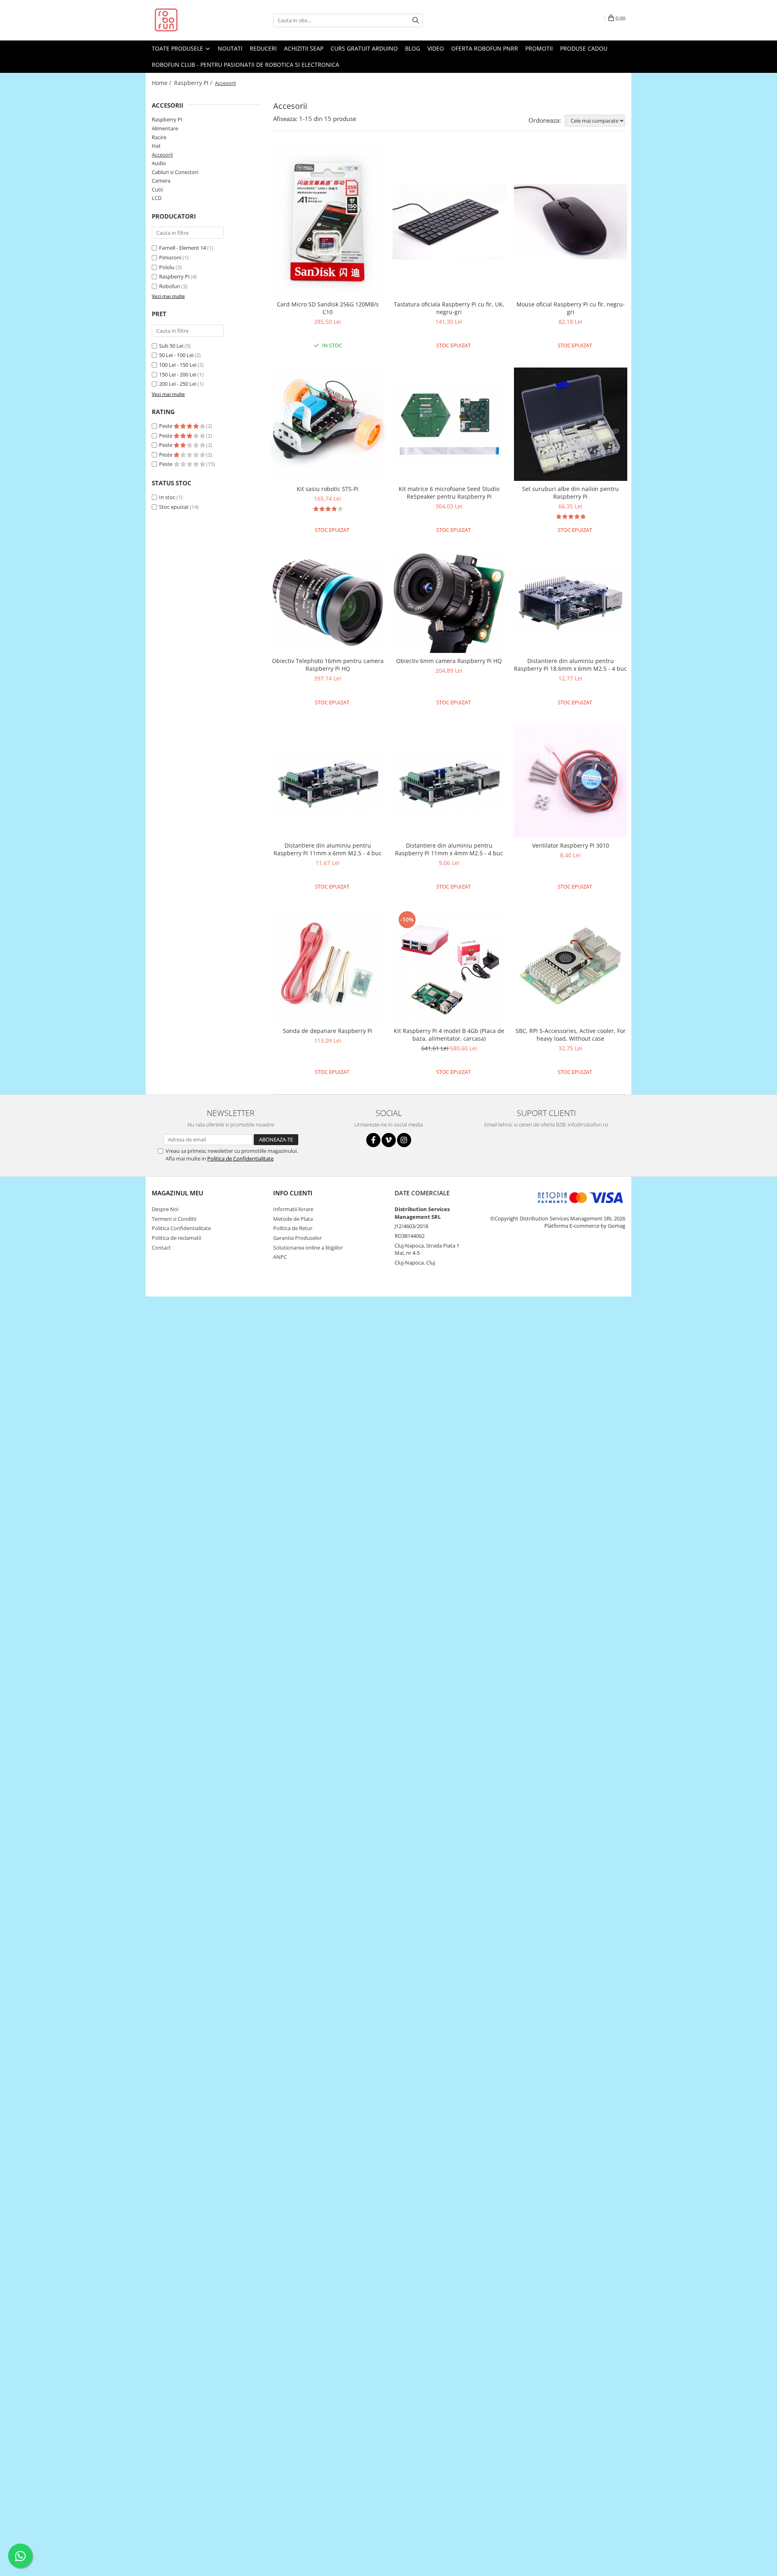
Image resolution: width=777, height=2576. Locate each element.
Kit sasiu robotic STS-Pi (328, 489)
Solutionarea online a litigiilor (308, 1248)
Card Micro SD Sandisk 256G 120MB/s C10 (328, 308)
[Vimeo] (389, 1140)
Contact (161, 1248)
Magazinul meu (177, 1193)
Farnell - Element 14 (183, 248)
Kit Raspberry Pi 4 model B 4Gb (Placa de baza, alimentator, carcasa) (449, 1035)
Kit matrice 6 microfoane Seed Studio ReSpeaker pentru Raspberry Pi (449, 493)
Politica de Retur (293, 1228)
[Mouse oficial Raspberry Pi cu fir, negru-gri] (571, 222)
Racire (159, 137)
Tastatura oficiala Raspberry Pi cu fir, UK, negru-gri (449, 308)
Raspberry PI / (194, 83)
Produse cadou (584, 48)
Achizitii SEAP (304, 48)
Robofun (170, 286)
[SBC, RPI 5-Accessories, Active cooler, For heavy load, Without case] (571, 966)
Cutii (157, 189)
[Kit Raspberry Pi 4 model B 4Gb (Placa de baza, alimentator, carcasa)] (449, 966)
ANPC (280, 1257)
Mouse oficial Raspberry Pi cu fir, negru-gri (571, 308)
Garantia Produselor (297, 1238)
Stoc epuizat (174, 507)
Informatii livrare (293, 1209)
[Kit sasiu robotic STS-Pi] (328, 424)
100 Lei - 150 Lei (178, 365)
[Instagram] (404, 1140)
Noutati (230, 48)
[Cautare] (416, 20)
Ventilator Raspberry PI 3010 (571, 845)
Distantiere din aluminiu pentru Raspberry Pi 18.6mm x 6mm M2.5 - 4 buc (570, 665)
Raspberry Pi (174, 276)
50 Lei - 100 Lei (176, 355)
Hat (156, 146)
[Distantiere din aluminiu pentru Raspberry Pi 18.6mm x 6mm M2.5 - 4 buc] (571, 603)
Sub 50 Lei (171, 346)
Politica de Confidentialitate (240, 1158)
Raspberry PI (167, 119)
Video (436, 48)
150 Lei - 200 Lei (178, 374)
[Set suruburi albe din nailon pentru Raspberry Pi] (571, 424)
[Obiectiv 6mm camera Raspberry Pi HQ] (449, 603)
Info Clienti (293, 1193)
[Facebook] (373, 1140)
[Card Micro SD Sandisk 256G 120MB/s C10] (328, 222)
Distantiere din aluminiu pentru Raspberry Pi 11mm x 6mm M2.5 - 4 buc (328, 849)
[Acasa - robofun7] (192, 20)
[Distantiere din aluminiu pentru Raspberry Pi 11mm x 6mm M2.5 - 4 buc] (328, 781)
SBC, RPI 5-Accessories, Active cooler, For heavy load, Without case (571, 1035)
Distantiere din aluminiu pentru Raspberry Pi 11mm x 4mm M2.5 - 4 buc (449, 849)
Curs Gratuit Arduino (364, 48)
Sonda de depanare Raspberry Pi (328, 1031)
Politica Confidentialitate (181, 1228)
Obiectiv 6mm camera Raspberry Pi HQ (449, 661)
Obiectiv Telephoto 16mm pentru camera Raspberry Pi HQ (328, 665)
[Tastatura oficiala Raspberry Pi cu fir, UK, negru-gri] (449, 222)
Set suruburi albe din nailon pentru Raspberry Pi (570, 493)
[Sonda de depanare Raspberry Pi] (328, 966)
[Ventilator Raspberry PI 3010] (571, 781)
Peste (166, 426)
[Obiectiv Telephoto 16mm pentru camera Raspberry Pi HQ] (328, 603)
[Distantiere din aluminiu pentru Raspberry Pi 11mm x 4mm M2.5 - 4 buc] (449, 781)
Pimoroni (170, 257)
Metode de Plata (293, 1219)
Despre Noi (165, 1209)
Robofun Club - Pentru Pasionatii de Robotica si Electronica (245, 65)
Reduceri (263, 48)
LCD (157, 198)
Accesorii (162, 155)
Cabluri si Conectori (175, 172)
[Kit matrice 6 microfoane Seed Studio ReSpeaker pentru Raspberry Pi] (449, 424)
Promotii (539, 48)
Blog (413, 48)
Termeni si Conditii (174, 1219)
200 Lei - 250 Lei (178, 384)
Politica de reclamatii (176, 1238)
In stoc (167, 497)
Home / (162, 83)
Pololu (167, 267)
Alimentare (165, 128)
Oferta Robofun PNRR (485, 48)
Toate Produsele (178, 48)
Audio (159, 163)
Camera (161, 181)
